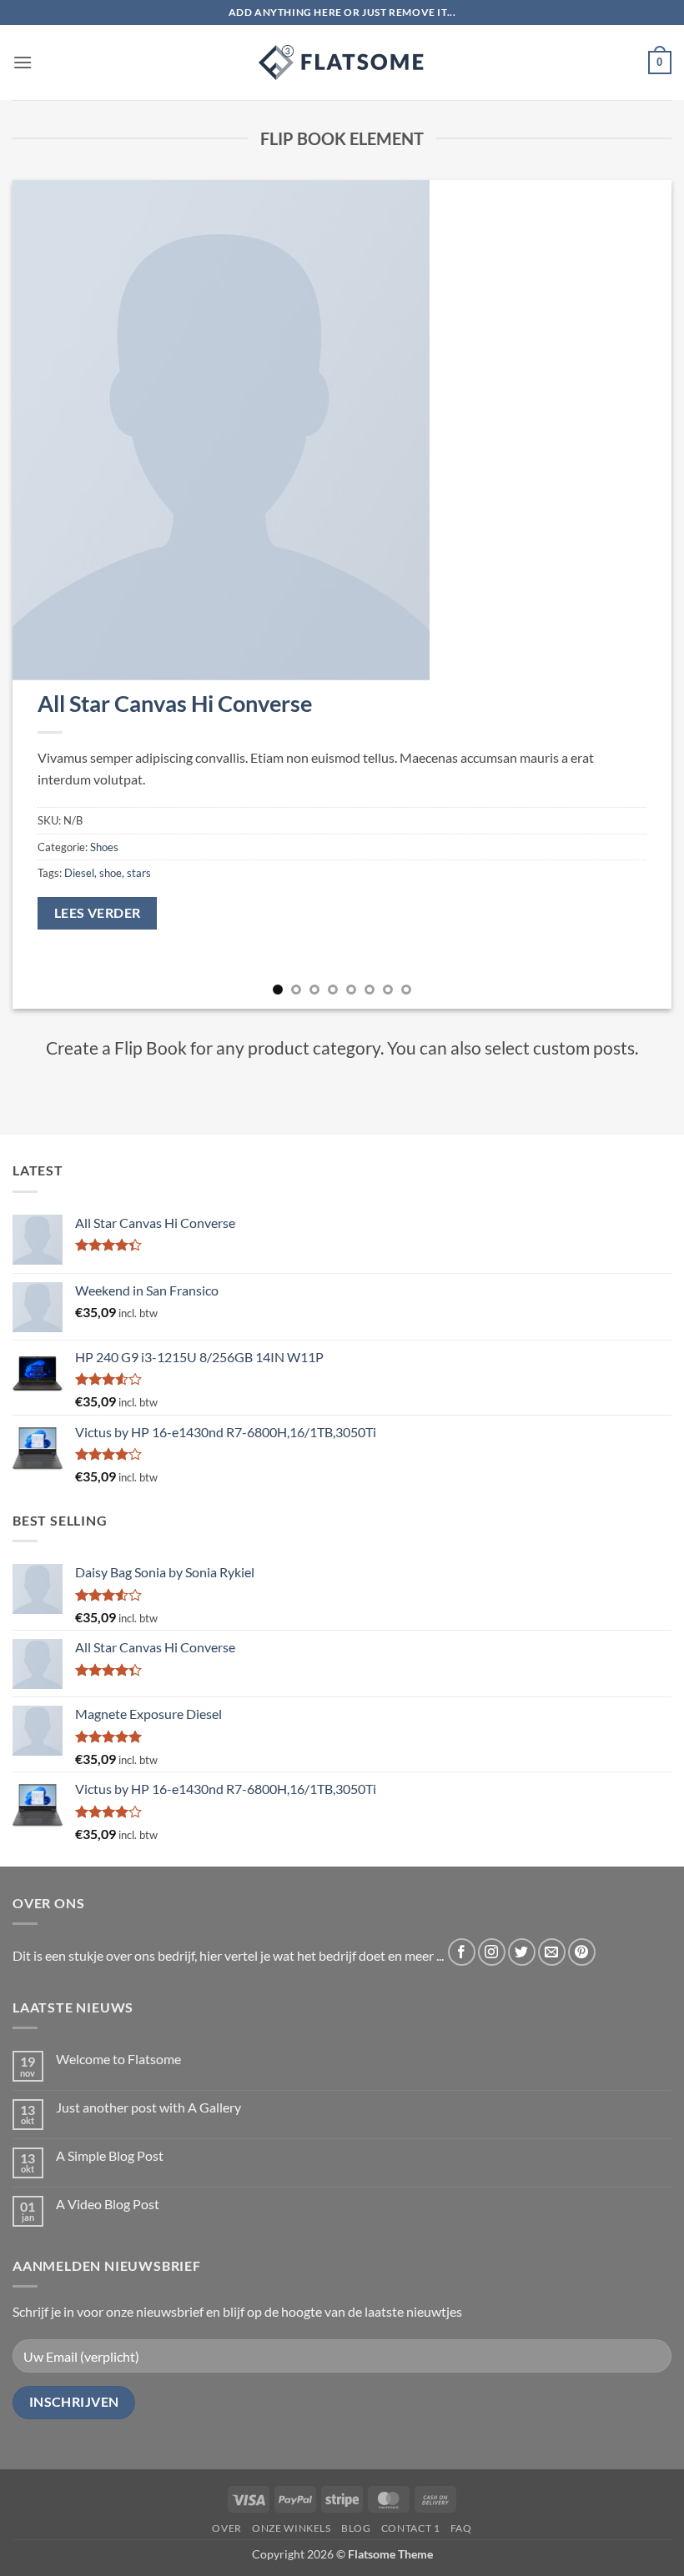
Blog (356, 2528)
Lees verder (98, 913)
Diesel (79, 873)
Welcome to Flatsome (118, 2059)
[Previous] (47, 595)
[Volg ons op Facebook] (462, 1952)
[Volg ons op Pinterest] (582, 1952)
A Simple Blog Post (110, 2155)
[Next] (637, 595)
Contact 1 (411, 2528)
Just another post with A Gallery (148, 2107)
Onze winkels (291, 2528)
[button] (23, 62)
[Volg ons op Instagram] (492, 1952)
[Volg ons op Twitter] (522, 1952)
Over (226, 2528)
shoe (111, 873)
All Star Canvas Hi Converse (175, 703)
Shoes (104, 847)
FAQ (461, 2528)
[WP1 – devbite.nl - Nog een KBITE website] (342, 63)
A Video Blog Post (108, 2204)
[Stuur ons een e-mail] (552, 1952)
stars (139, 873)
